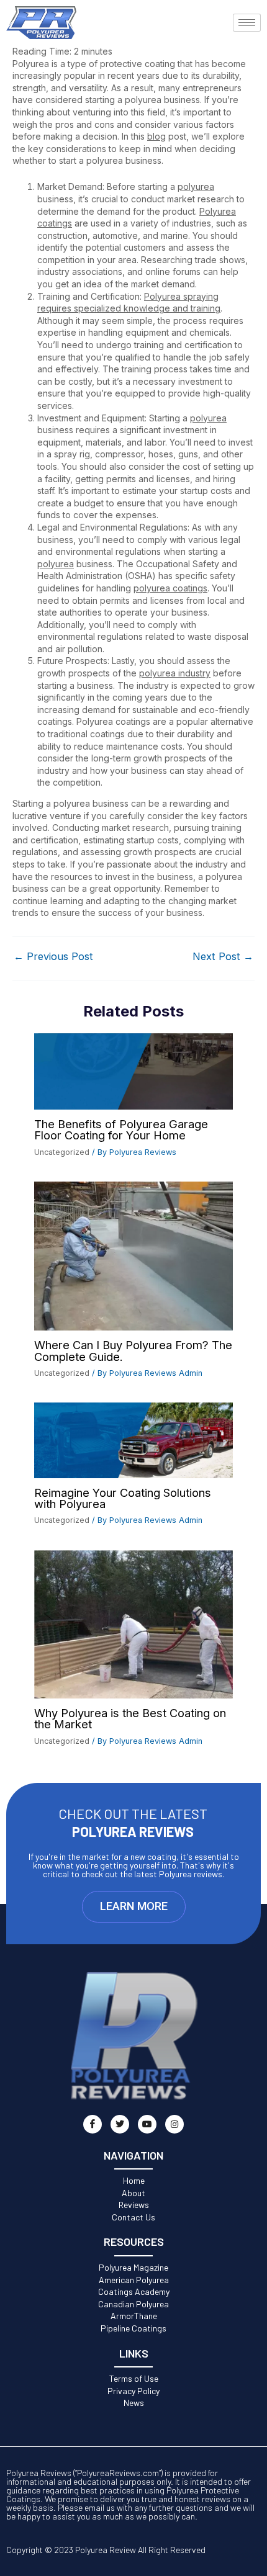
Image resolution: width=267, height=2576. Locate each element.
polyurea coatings (170, 588)
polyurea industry (175, 673)
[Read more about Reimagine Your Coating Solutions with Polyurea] (133, 1439)
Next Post (223, 956)
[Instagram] (174, 2124)
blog (156, 136)
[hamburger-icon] (247, 23)
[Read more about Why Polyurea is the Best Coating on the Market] (133, 1623)
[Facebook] (93, 2124)
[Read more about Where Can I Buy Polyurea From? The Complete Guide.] (133, 1255)
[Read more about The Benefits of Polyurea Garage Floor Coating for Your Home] (133, 1071)
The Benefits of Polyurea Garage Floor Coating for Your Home (121, 1129)
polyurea (196, 186)
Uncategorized (62, 1152)
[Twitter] (120, 2124)
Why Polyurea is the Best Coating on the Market (130, 1718)
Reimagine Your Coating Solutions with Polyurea (123, 1498)
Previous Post (53, 956)
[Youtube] (147, 2124)
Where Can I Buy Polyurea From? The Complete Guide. (133, 1350)
